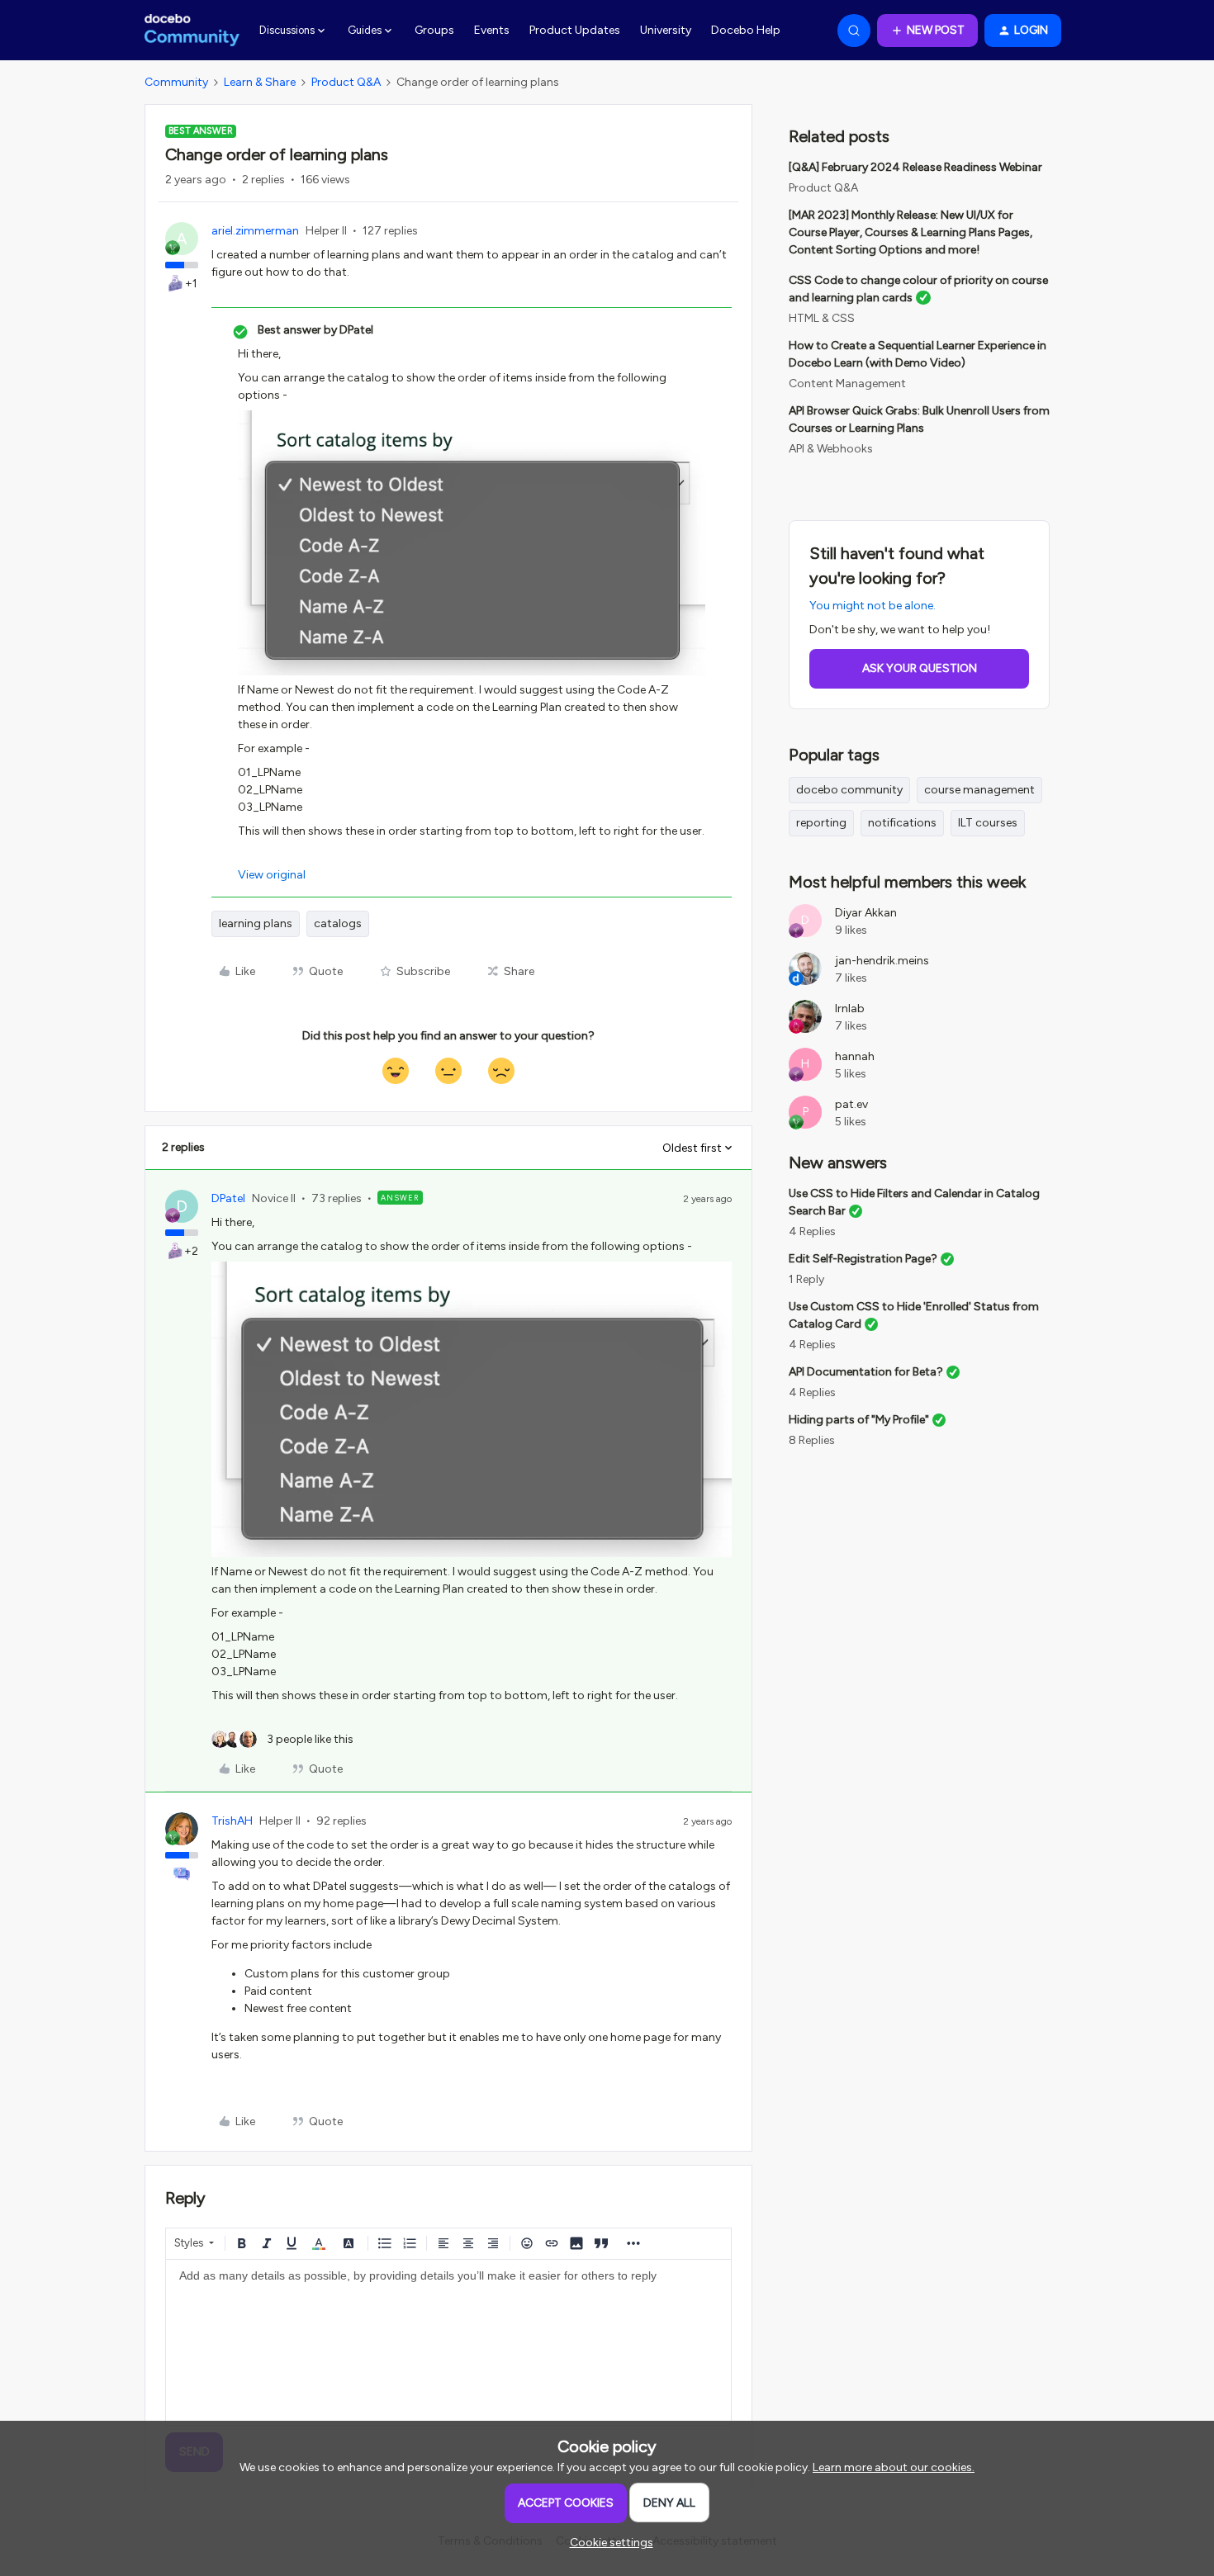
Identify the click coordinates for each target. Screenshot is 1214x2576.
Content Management (847, 384)
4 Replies (812, 1231)
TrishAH (232, 1821)
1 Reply (806, 1279)
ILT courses (988, 823)
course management (979, 790)
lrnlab (850, 1009)
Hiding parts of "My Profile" (859, 1420)
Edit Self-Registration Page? (863, 1259)
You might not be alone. (873, 606)
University (666, 30)
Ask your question (920, 668)
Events (492, 30)
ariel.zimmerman (255, 231)
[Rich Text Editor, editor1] (448, 2342)
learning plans (256, 923)
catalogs (338, 923)
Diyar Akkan (866, 913)
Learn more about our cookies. (894, 2467)
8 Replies (812, 1440)
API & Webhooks (831, 449)
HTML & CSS (822, 318)
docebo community (849, 790)
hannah (855, 1056)
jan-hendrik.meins (882, 961)
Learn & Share (260, 82)
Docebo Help (746, 30)
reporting (821, 823)
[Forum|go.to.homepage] (192, 31)
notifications (902, 823)
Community (176, 82)
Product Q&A (346, 82)
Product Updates (575, 30)
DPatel (228, 1198)
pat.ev (851, 1104)
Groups (434, 30)
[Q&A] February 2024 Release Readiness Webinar (915, 167)
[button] (927, 31)
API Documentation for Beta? (866, 1372)
